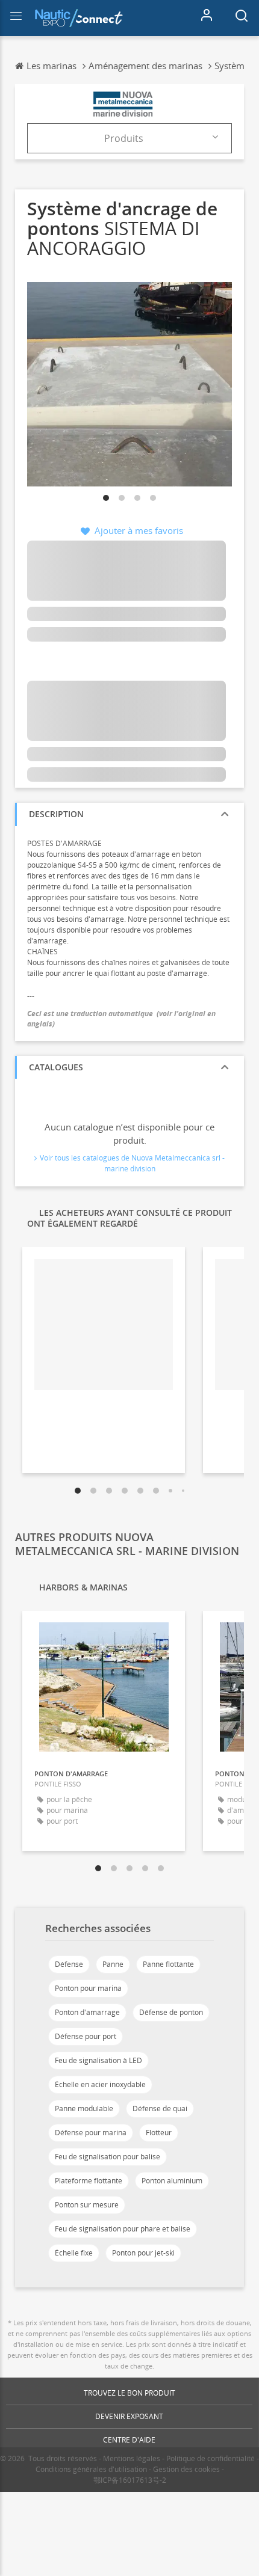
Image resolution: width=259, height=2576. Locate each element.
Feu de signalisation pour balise (108, 2157)
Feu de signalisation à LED (98, 2060)
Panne (113, 1964)
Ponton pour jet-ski (143, 2253)
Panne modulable (84, 2108)
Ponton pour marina (88, 1988)
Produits (124, 138)
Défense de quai (160, 2108)
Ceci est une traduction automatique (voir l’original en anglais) (121, 1019)
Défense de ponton (171, 2012)
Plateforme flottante (89, 2181)
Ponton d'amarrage (87, 2012)
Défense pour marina (91, 2133)
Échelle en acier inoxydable (100, 2084)
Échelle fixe (74, 2253)
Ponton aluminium (172, 2181)
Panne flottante (168, 1964)
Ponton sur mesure (87, 2205)
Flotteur (159, 2133)
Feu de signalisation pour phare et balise (123, 2229)
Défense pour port (86, 2036)
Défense (69, 1964)
